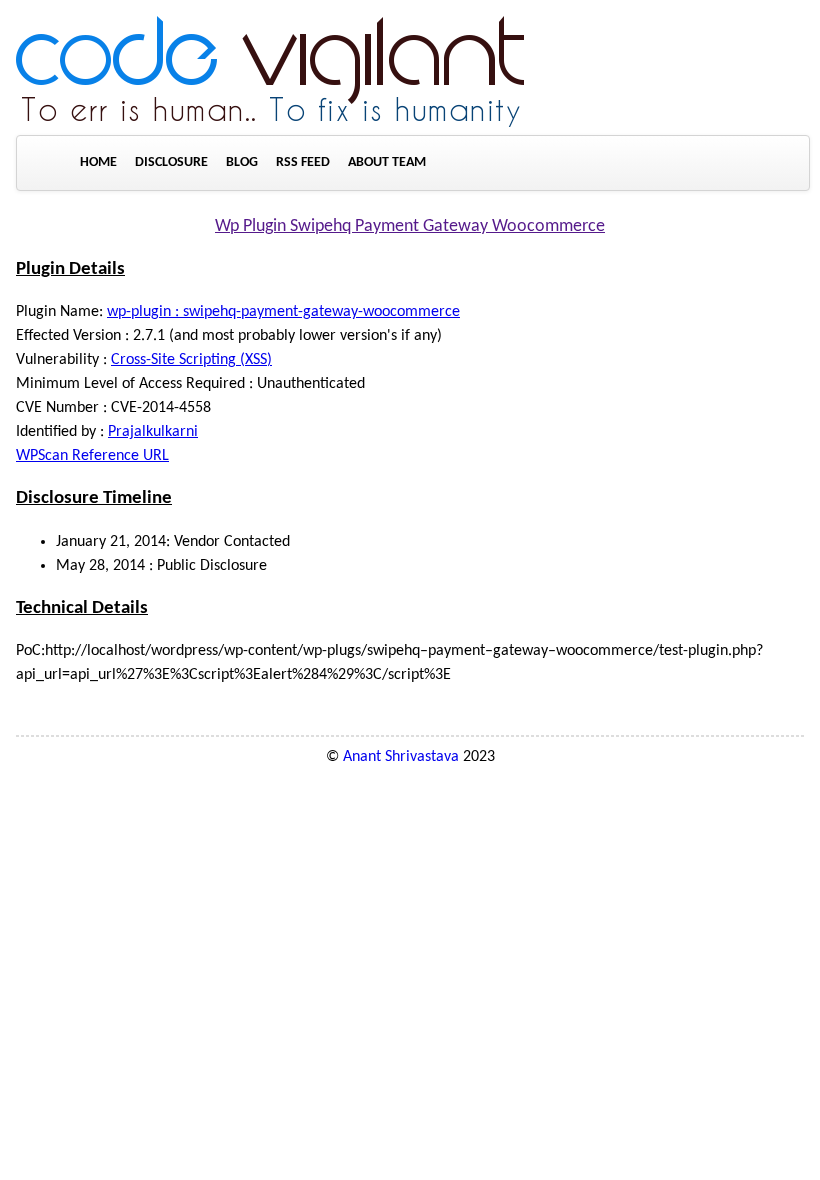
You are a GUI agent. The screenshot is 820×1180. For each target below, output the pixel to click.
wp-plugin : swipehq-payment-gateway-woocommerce (283, 312)
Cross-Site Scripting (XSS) (191, 360)
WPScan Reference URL (92, 456)
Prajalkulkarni (153, 432)
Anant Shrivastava (401, 757)
